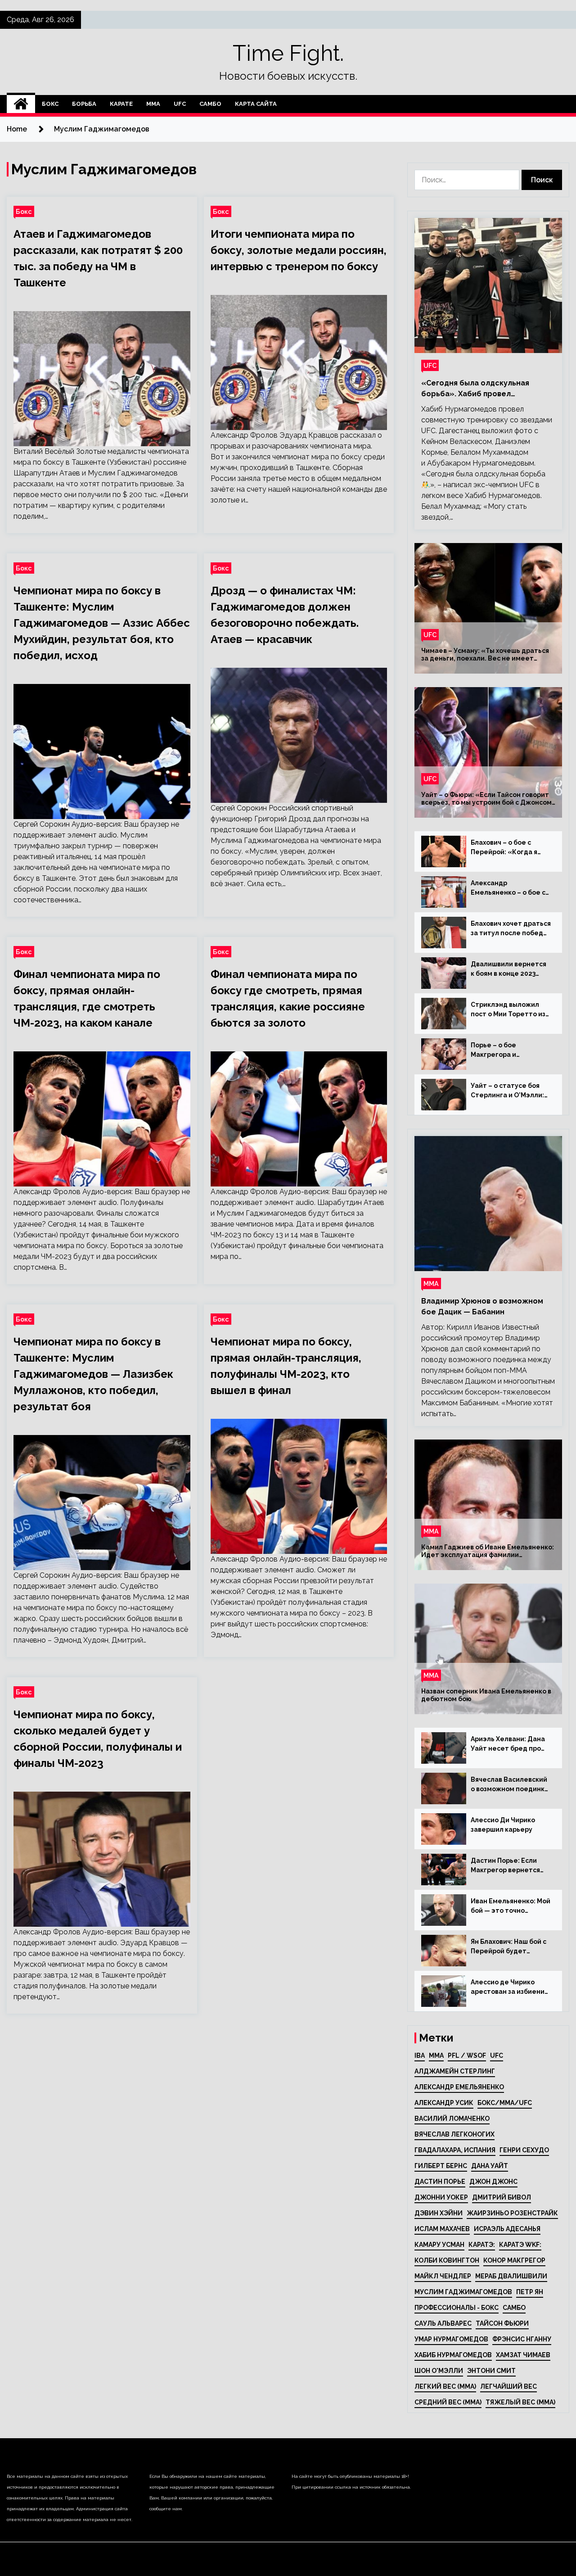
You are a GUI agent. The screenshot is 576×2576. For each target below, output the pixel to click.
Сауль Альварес (443, 2323)
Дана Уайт (490, 2166)
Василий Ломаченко (452, 2119)
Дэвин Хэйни (439, 2213)
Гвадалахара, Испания (455, 2150)
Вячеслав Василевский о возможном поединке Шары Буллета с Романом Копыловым (510, 1785)
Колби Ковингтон (447, 2260)
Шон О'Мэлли (439, 2371)
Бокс (50, 104)
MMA (436, 2055)
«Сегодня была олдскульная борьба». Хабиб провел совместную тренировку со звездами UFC (475, 389)
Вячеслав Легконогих (454, 2134)
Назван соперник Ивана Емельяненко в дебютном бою (486, 1695)
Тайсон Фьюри (502, 2323)
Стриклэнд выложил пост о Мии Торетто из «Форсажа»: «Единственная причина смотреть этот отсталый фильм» (511, 1010)
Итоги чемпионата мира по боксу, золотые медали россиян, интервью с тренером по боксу (299, 250)
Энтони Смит (491, 2371)
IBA (420, 2055)
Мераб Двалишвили (511, 2276)
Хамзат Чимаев (523, 2355)
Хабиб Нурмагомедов (453, 2355)
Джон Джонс (493, 2182)
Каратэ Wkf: (520, 2245)
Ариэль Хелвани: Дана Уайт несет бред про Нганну (508, 1744)
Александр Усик (444, 2103)
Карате (121, 104)
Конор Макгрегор (514, 2260)
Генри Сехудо (524, 2150)
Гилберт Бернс (441, 2166)
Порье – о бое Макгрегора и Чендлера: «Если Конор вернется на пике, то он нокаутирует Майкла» (511, 1050)
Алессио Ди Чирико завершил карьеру (503, 1825)
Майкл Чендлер (443, 2276)
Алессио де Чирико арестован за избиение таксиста (510, 1987)
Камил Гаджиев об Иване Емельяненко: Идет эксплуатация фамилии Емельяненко (488, 1551)
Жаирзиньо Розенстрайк (512, 2213)
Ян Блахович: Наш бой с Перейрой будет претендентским (508, 1947)
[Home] (21, 104)
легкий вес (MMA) (445, 2386)
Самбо (210, 104)
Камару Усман (439, 2245)
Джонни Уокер (441, 2197)
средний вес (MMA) (448, 2402)
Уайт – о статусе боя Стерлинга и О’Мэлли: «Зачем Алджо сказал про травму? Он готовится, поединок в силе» (508, 1091)
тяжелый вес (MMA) (520, 2402)
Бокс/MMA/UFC (505, 2103)
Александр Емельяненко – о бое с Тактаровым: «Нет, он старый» (508, 888)
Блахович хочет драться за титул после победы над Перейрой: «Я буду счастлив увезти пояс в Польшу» (511, 929)
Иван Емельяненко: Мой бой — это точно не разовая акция (511, 1906)
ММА (153, 104)
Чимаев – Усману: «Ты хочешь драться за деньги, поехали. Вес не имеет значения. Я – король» (485, 655)
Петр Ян (530, 2292)
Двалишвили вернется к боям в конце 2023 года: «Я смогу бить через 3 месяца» (508, 969)
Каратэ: (482, 2245)
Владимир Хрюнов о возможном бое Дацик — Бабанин (482, 1306)
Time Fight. (288, 53)
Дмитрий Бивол (502, 2197)
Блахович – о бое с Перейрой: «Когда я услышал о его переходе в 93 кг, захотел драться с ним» (511, 848)
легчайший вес (508, 2386)
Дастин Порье (440, 2182)
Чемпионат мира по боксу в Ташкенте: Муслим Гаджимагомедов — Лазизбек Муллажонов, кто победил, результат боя (93, 1374)
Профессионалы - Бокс (457, 2308)
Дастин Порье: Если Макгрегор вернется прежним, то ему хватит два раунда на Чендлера (506, 1866)
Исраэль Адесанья (507, 2229)
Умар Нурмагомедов (451, 2339)
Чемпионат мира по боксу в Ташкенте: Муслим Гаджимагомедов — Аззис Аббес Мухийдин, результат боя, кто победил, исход (102, 623)
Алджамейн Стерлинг (455, 2071)
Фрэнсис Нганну (522, 2339)
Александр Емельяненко (459, 2087)
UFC (180, 104)
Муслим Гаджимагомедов (463, 2292)
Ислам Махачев (442, 2229)
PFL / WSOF (467, 2055)
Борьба (84, 104)
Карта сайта (256, 104)
